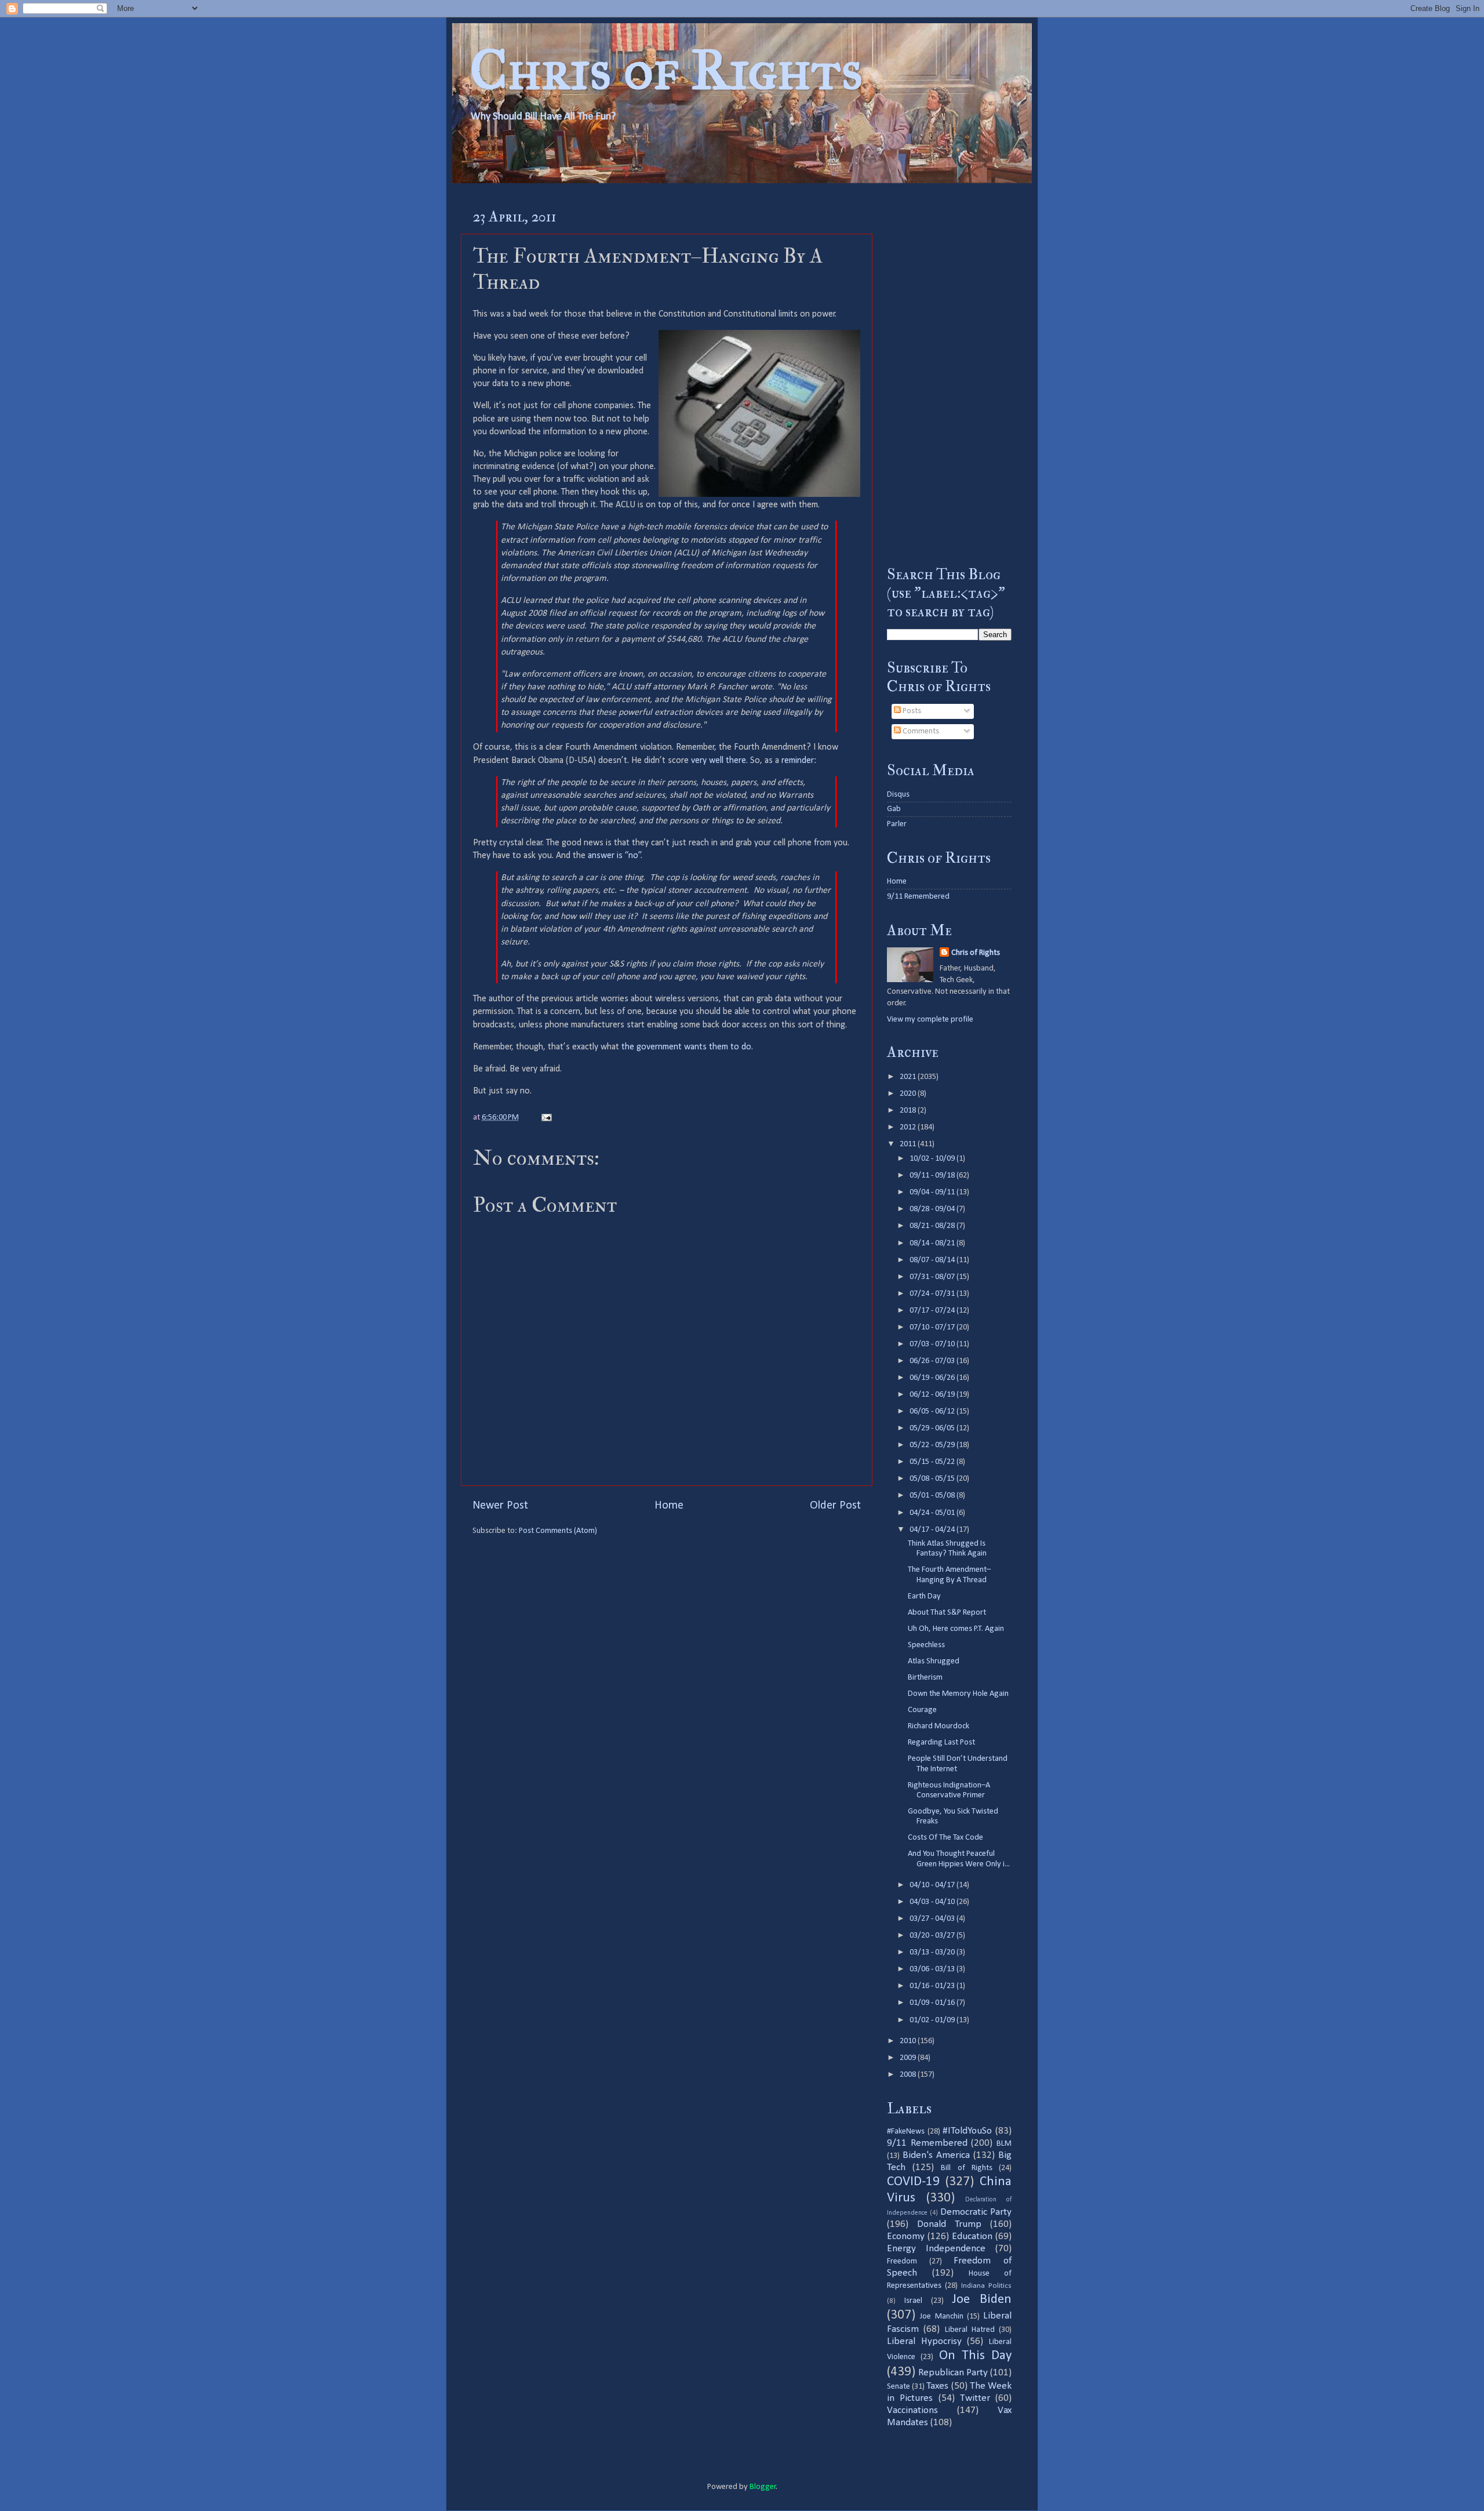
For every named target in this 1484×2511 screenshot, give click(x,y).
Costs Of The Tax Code (945, 1838)
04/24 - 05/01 (933, 1513)
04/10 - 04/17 (933, 1885)
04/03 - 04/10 (933, 1902)
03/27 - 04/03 (933, 1919)
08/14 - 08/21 (933, 1243)
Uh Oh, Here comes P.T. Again (956, 1629)
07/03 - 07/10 (933, 1344)
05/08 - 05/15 (933, 1479)
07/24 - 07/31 (933, 1294)
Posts (911, 711)
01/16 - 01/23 (933, 1986)
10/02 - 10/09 (933, 1159)
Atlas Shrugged (934, 1661)
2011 (909, 1144)
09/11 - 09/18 (933, 1175)
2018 (909, 1111)
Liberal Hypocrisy (924, 2341)
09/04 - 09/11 (933, 1192)
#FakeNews (906, 2132)
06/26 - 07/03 (933, 1361)
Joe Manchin (941, 2316)
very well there (719, 761)
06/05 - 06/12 (933, 1411)
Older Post (835, 1506)
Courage (922, 1710)
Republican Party (953, 2373)
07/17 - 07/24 (933, 1311)
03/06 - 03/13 (933, 1969)
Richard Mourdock (939, 1726)
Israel (913, 2301)
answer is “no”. (615, 856)
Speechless (926, 1645)
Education (972, 2236)
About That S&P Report (947, 1613)
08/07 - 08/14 (933, 1260)
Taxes (937, 2386)
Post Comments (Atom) (558, 1531)
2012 (909, 1127)
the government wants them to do (686, 1047)
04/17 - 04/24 (933, 1530)
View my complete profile (930, 1020)
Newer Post (500, 1506)
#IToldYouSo (967, 2131)
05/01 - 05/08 (933, 1496)
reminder (798, 761)
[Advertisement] (949, 374)
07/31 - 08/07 (933, 1277)
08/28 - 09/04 (933, 1209)
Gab (894, 809)
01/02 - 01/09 (933, 2020)
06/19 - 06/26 (933, 1378)
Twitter (975, 2398)
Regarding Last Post (941, 1743)
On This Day (976, 2356)
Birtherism (925, 1678)
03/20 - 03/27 (933, 1936)
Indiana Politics (986, 2286)
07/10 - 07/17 (933, 1327)
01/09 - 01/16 (933, 2003)
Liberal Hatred (970, 2330)
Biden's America (936, 2155)
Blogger (763, 2487)
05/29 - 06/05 (933, 1428)
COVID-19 (913, 2182)
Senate (899, 2387)
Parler (897, 824)
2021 (909, 1077)
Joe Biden (982, 2300)
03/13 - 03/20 (933, 1952)
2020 (909, 1094)
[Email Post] (545, 1118)
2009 (909, 2058)
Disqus (898, 795)
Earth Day (924, 1596)
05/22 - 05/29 (933, 1445)
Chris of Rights (666, 70)
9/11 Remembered (918, 897)
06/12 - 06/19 (933, 1395)
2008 (909, 2075)
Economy (906, 2236)
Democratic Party (976, 2212)
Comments (920, 731)
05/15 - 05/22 (933, 1462)
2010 (909, 2041)
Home (669, 1506)
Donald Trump (949, 2224)
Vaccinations (912, 2410)
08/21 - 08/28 (933, 1226)
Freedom (902, 2261)
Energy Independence (936, 2249)
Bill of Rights (966, 2168)
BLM (1004, 2144)
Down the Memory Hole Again (958, 1694)
